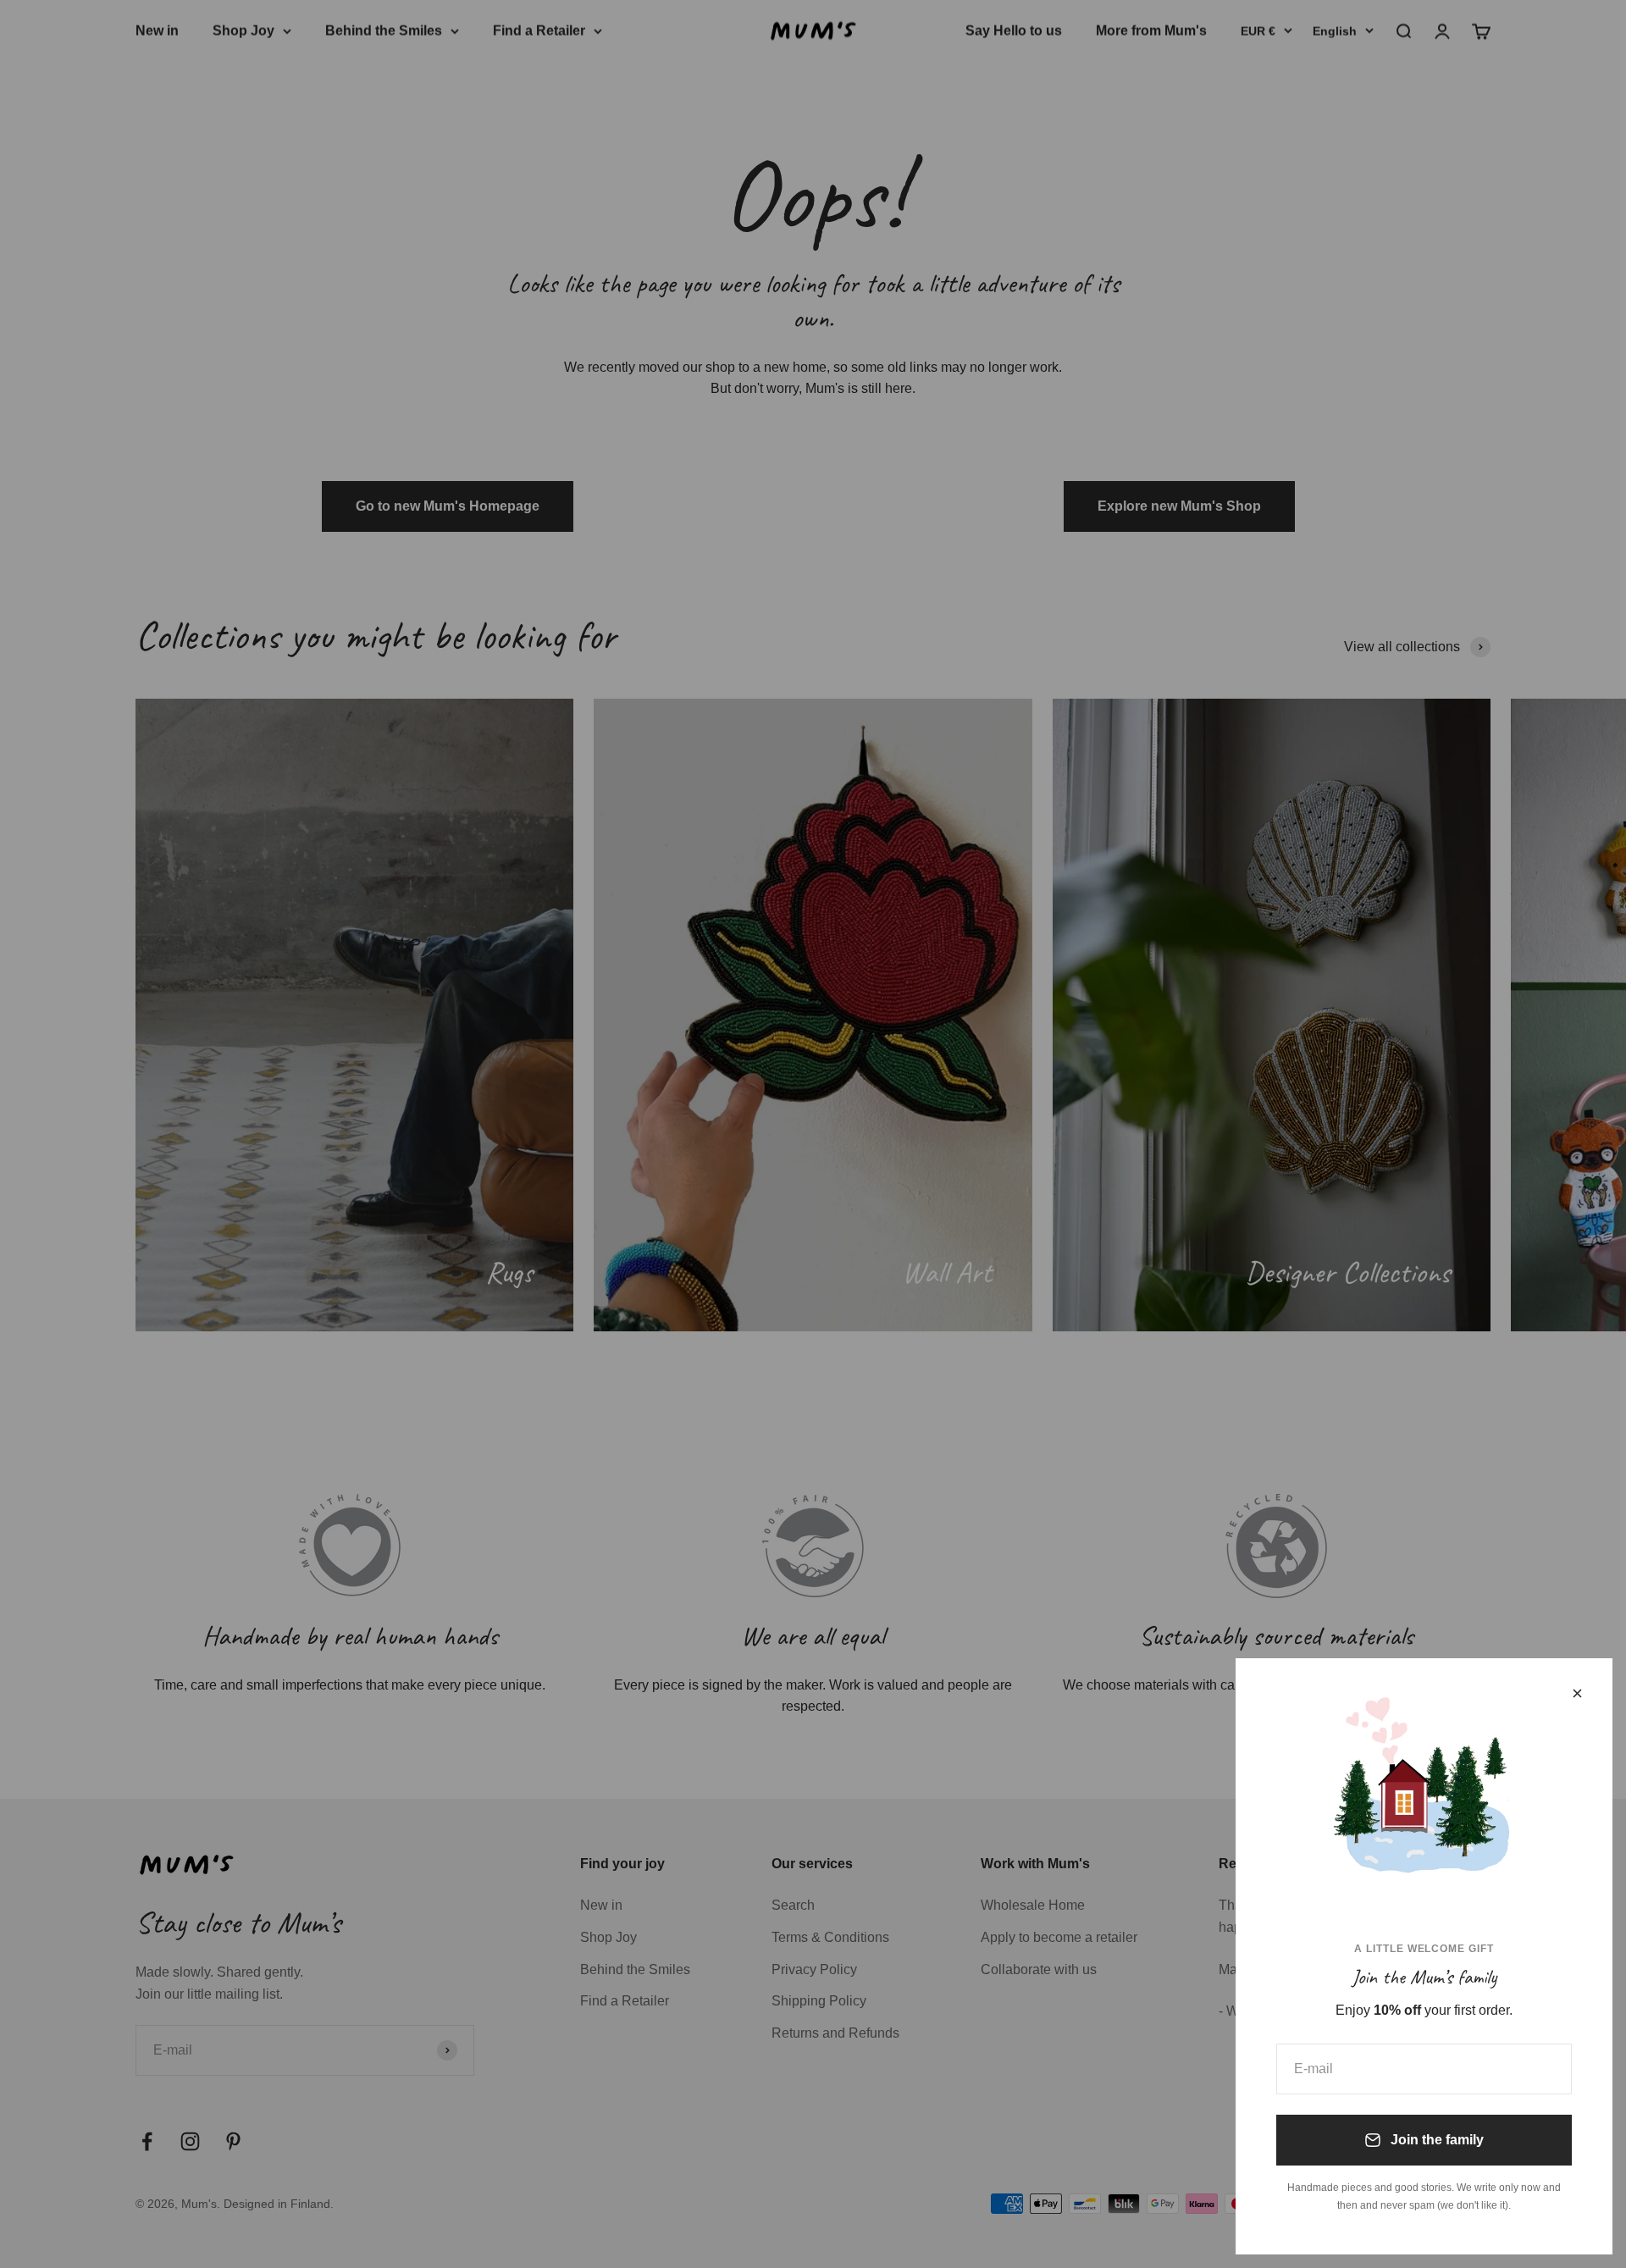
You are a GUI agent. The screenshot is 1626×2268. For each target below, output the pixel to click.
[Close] (1577, 1693)
